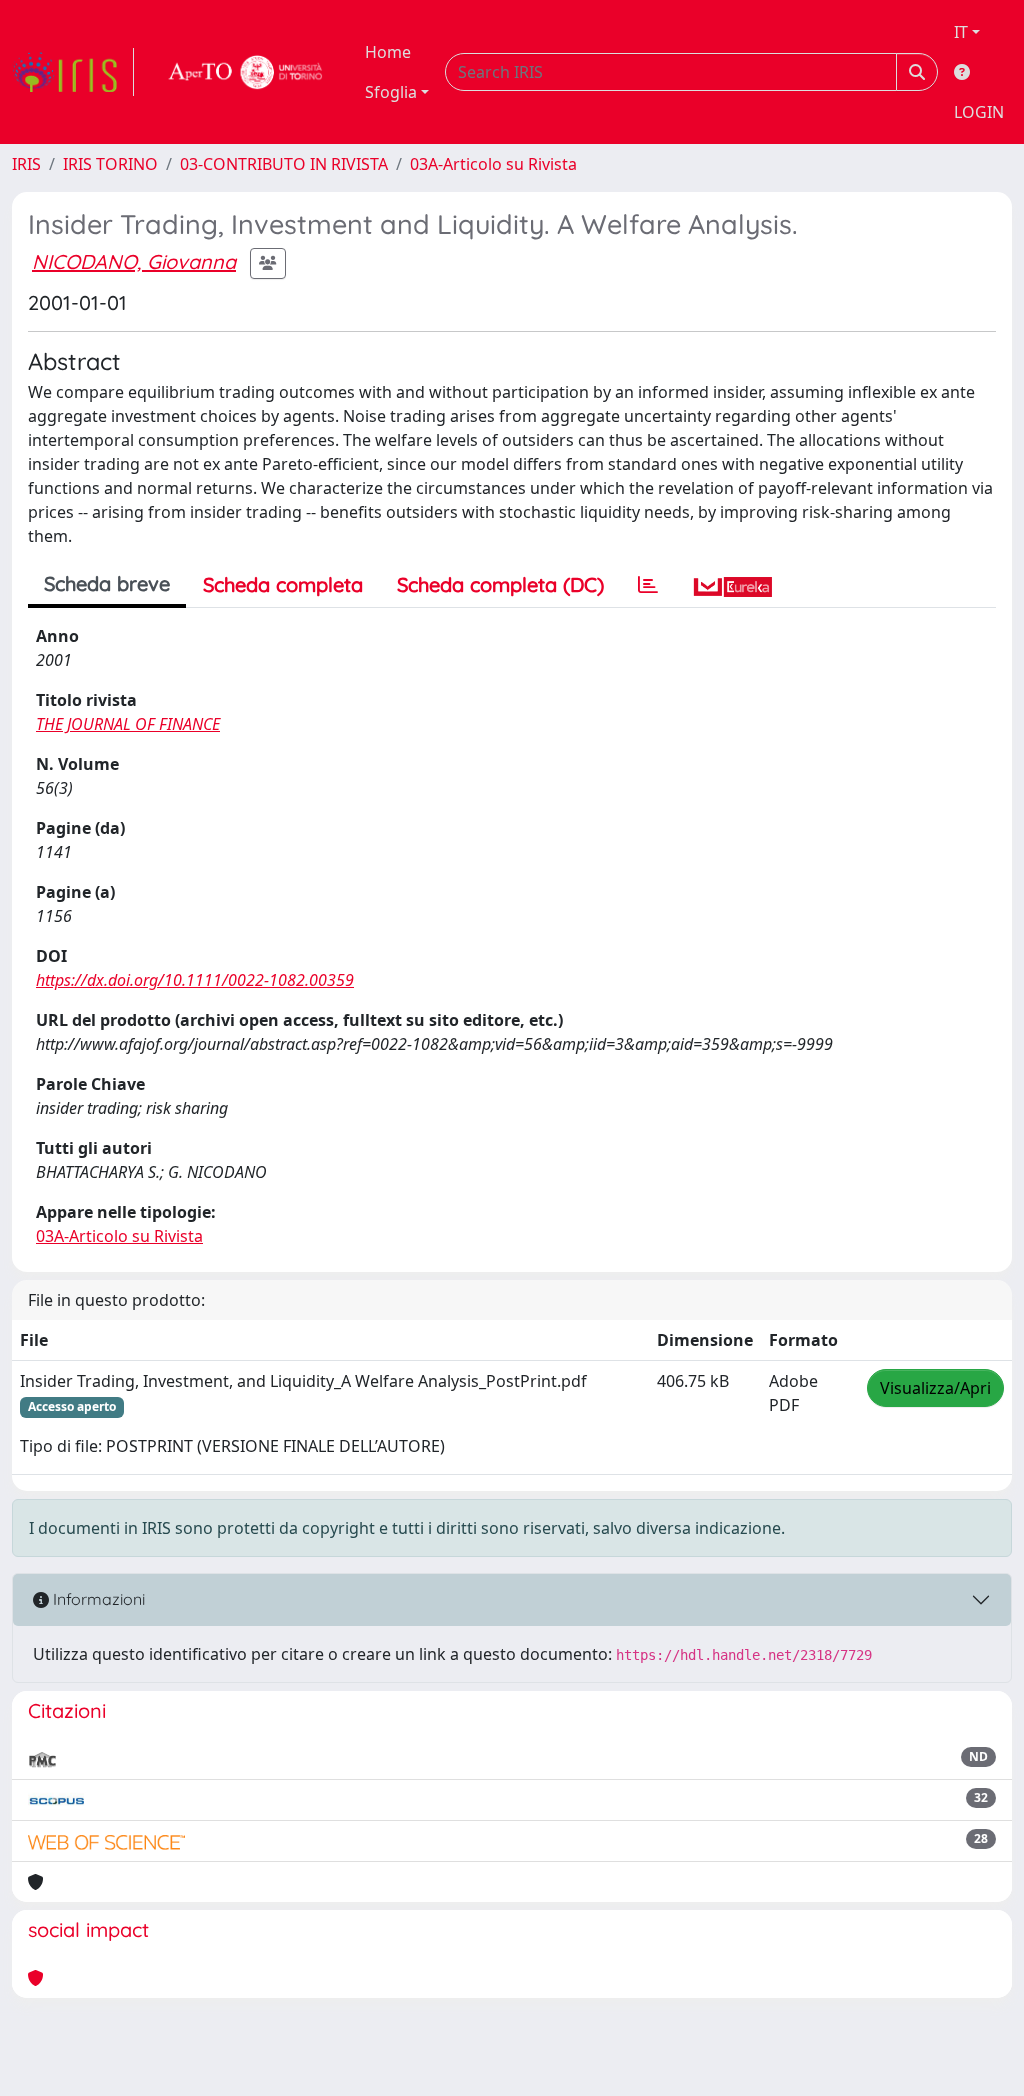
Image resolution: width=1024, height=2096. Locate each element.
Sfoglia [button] (391, 92)
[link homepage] (73, 72)
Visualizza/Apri (935, 1388)
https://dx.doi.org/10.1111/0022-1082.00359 (195, 980)
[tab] (648, 585)
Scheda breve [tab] (107, 583)
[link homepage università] (246, 72)
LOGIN (979, 112)
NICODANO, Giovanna (134, 261)
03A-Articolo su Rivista (493, 164)
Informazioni (97, 1599)
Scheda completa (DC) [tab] (500, 584)
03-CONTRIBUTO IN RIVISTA (284, 164)
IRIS (26, 164)
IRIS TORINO (110, 164)
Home (388, 52)
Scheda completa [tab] (283, 584)
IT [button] (961, 32)
